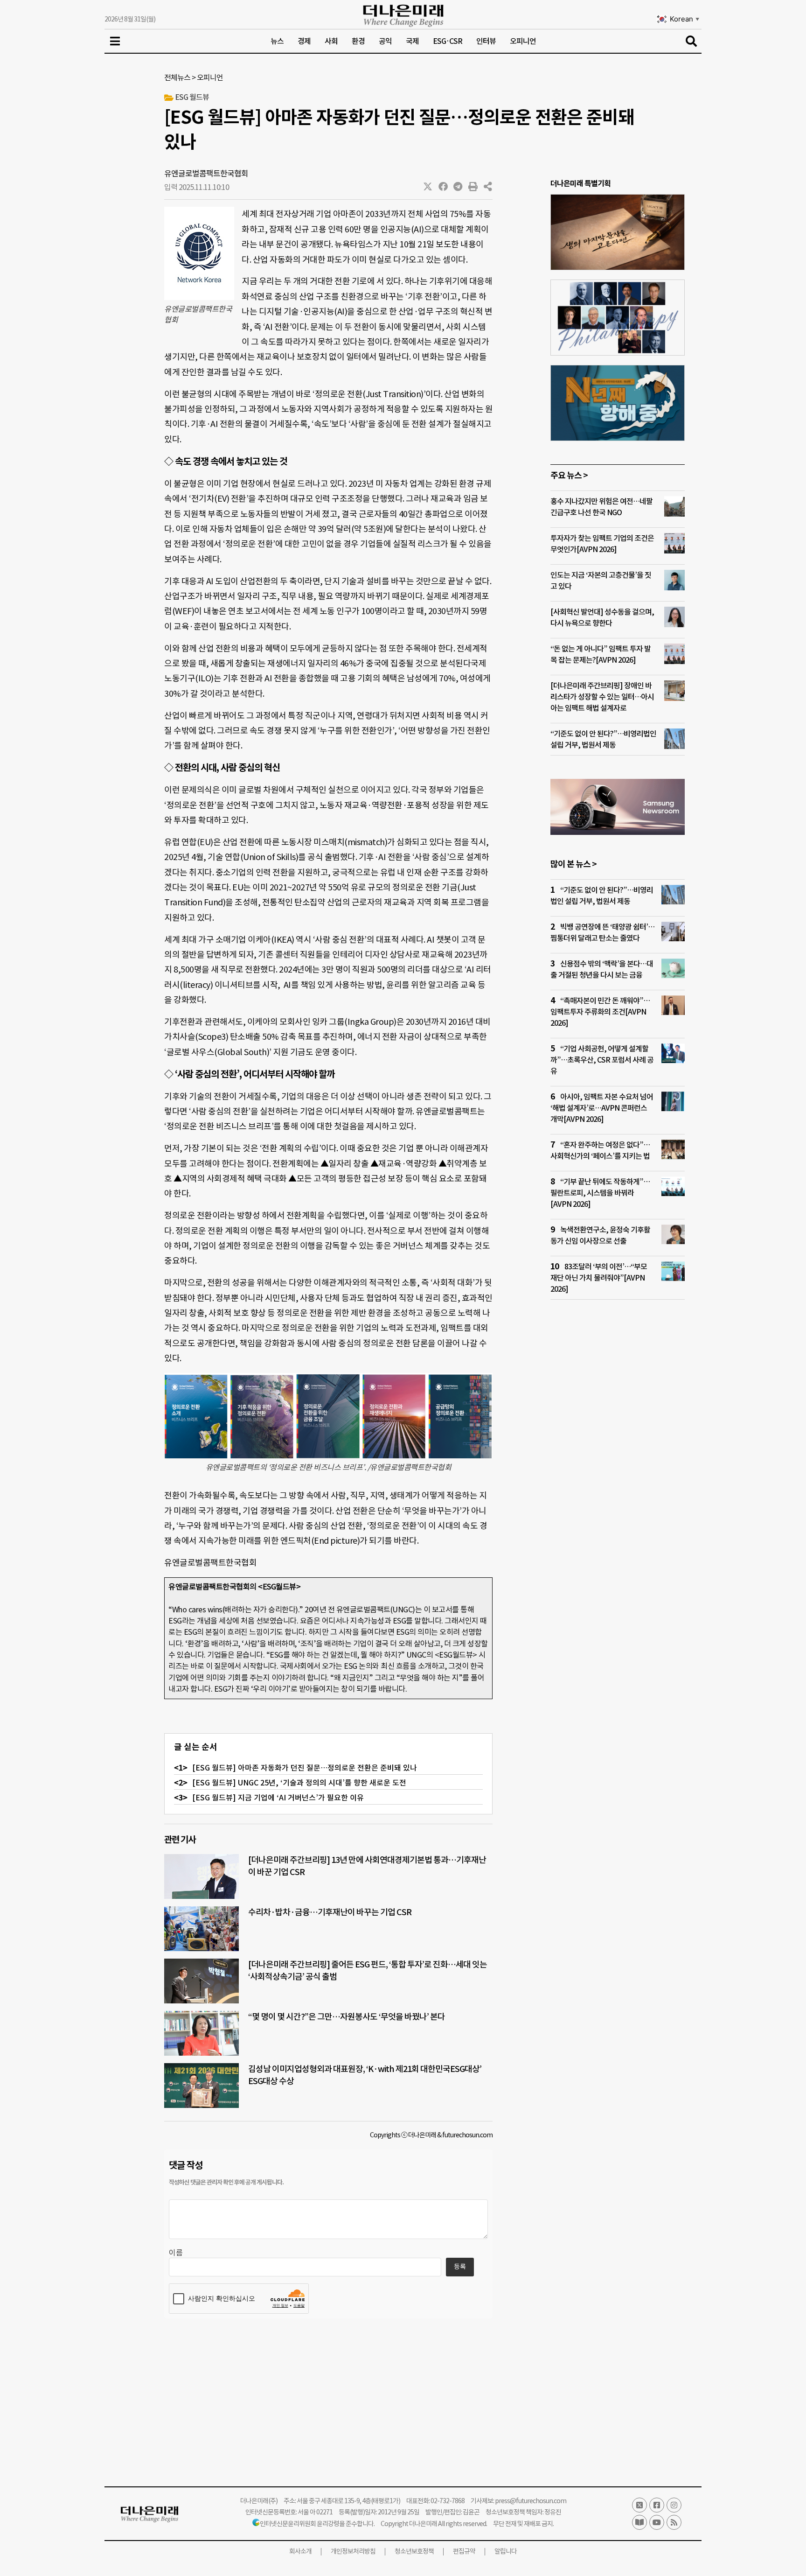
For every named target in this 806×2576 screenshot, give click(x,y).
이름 (176, 2253)
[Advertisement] (618, 1486)
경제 (304, 41)
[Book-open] (639, 2522)
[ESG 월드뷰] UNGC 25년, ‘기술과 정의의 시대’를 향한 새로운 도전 (299, 1783)
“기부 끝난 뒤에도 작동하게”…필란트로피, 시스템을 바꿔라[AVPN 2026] (600, 1193)
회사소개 (300, 2551)
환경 (358, 41)
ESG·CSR (448, 41)
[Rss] (674, 2522)
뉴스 (277, 41)
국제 (412, 41)
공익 (385, 41)
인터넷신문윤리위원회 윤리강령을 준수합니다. (317, 2524)
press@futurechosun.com (531, 2501)
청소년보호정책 (414, 2551)
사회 (331, 41)
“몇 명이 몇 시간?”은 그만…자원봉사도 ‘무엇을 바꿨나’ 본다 (347, 2017)
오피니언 (523, 41)
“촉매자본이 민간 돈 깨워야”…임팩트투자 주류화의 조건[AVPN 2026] (600, 1012)
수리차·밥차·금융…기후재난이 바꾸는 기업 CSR (330, 1912)
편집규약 (464, 2551)
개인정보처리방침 (353, 2551)
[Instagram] (674, 2505)
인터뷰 (486, 41)
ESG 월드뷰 (192, 97)
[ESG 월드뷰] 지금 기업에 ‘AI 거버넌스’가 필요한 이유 (278, 1798)
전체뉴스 (177, 77)
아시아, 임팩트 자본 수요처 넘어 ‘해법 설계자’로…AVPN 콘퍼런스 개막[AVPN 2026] (602, 1108)
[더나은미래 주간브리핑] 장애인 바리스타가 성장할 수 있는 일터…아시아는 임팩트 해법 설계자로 (602, 697)
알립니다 (506, 2551)
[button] (428, 187)
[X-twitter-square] (639, 2505)
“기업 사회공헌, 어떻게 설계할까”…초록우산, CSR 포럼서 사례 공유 (602, 1060)
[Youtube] (657, 2522)
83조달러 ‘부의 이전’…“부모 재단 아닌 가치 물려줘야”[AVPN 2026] (599, 1278)
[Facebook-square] (657, 2505)
